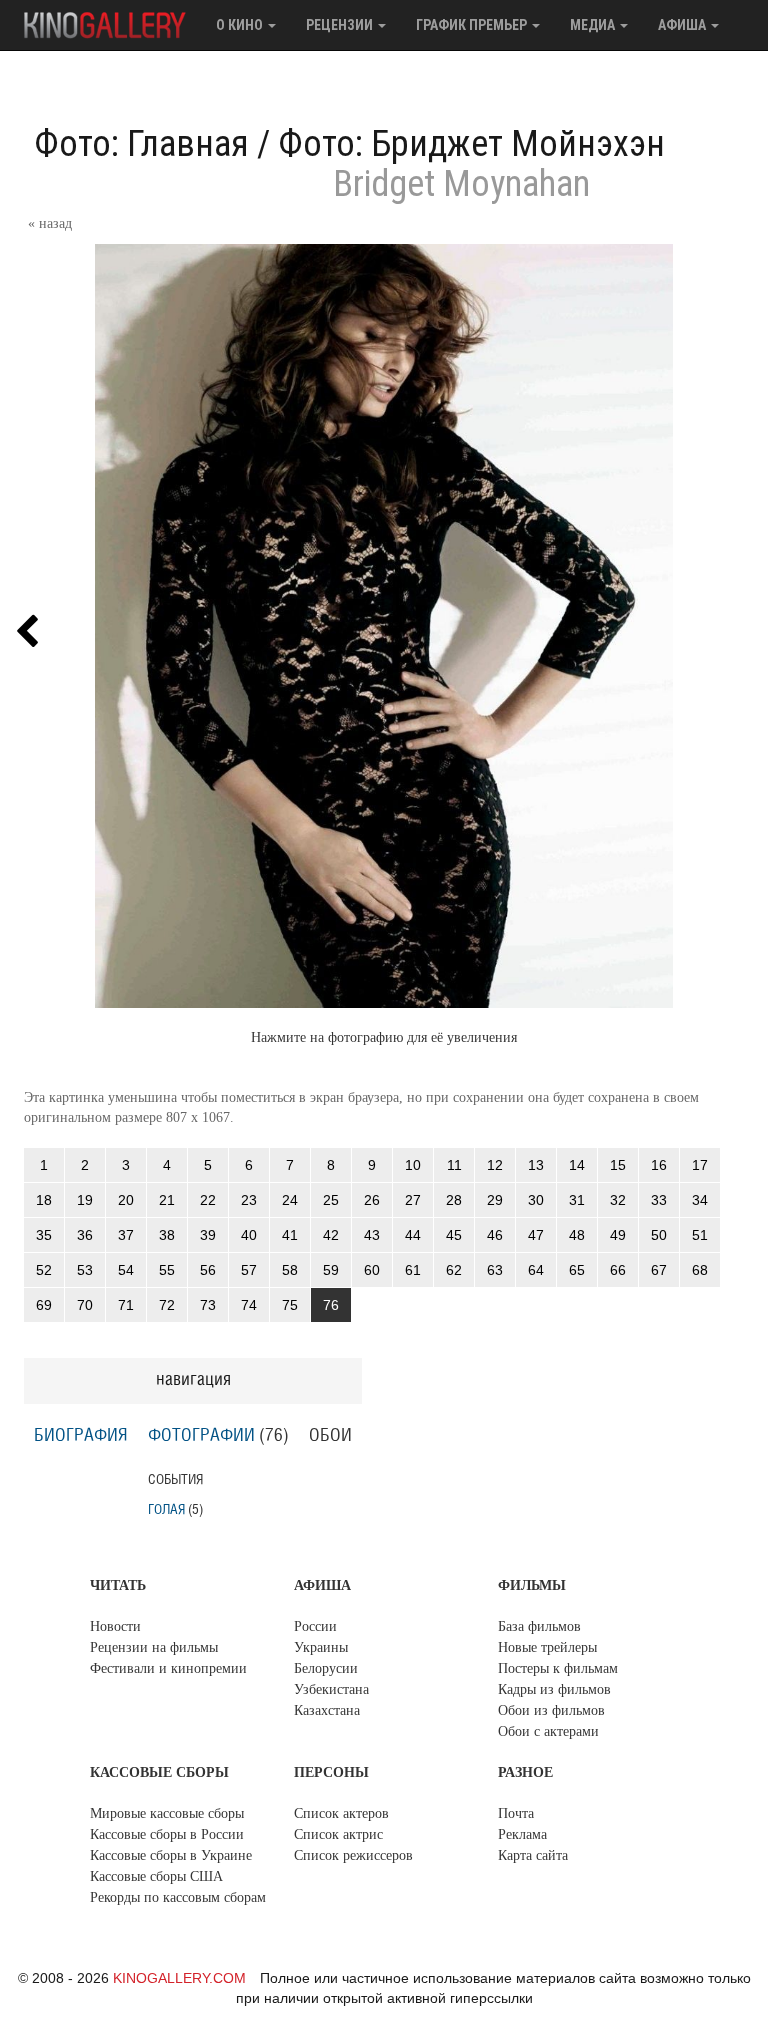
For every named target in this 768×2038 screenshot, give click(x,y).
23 (249, 1200)
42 (331, 1235)
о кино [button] (241, 25)
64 (536, 1270)
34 (700, 1200)
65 (577, 1270)
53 (85, 1270)
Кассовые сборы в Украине (171, 1855)
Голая (166, 1509)
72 (167, 1305)
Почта (516, 1813)
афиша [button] (683, 25)
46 (495, 1235)
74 (249, 1305)
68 (700, 1270)
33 (659, 1200)
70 (85, 1305)
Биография (81, 1436)
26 (372, 1200)
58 (290, 1270)
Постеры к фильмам (558, 1668)
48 (577, 1235)
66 (618, 1270)
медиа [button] (594, 25)
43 (372, 1235)
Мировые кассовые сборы (167, 1813)
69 (44, 1305)
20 (126, 1200)
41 (290, 1235)
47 (536, 1235)
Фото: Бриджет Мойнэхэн (471, 144)
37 (126, 1235)
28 (454, 1200)
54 (126, 1270)
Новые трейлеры (547, 1647)
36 (85, 1235)
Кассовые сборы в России (167, 1834)
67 (659, 1270)
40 (249, 1235)
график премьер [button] (473, 25)
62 (454, 1270)
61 (413, 1270)
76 (331, 1305)
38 (167, 1235)
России (315, 1626)
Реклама (522, 1834)
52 (44, 1270)
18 (44, 1200)
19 (85, 1200)
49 (618, 1235)
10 (413, 1165)
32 (618, 1200)
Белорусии (326, 1668)
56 (208, 1270)
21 (167, 1200)
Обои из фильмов (551, 1710)
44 (413, 1235)
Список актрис (338, 1834)
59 (331, 1270)
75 (290, 1305)
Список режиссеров (353, 1855)
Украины (321, 1647)
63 (495, 1270)
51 (700, 1235)
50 (659, 1235)
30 (536, 1200)
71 (126, 1305)
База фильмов (539, 1626)
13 (536, 1165)
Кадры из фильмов (554, 1689)
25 (331, 1200)
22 (208, 1200)
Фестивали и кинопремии (168, 1668)
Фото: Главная (141, 144)
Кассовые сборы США (156, 1876)
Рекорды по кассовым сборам (178, 1897)
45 (454, 1235)
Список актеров (341, 1813)
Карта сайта (533, 1855)
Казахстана (327, 1710)
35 (44, 1235)
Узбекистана (331, 1689)
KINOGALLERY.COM (179, 1978)
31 (577, 1200)
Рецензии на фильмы (154, 1647)
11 (454, 1165)
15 (618, 1165)
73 (208, 1305)
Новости (115, 1626)
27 (413, 1200)
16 (659, 1165)
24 (290, 1200)
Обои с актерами (548, 1731)
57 (249, 1270)
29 (495, 1200)
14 (577, 1165)
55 (167, 1270)
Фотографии (201, 1436)
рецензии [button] (341, 25)
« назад (50, 223)
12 (495, 1165)
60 (372, 1270)
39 (208, 1235)
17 (700, 1165)
